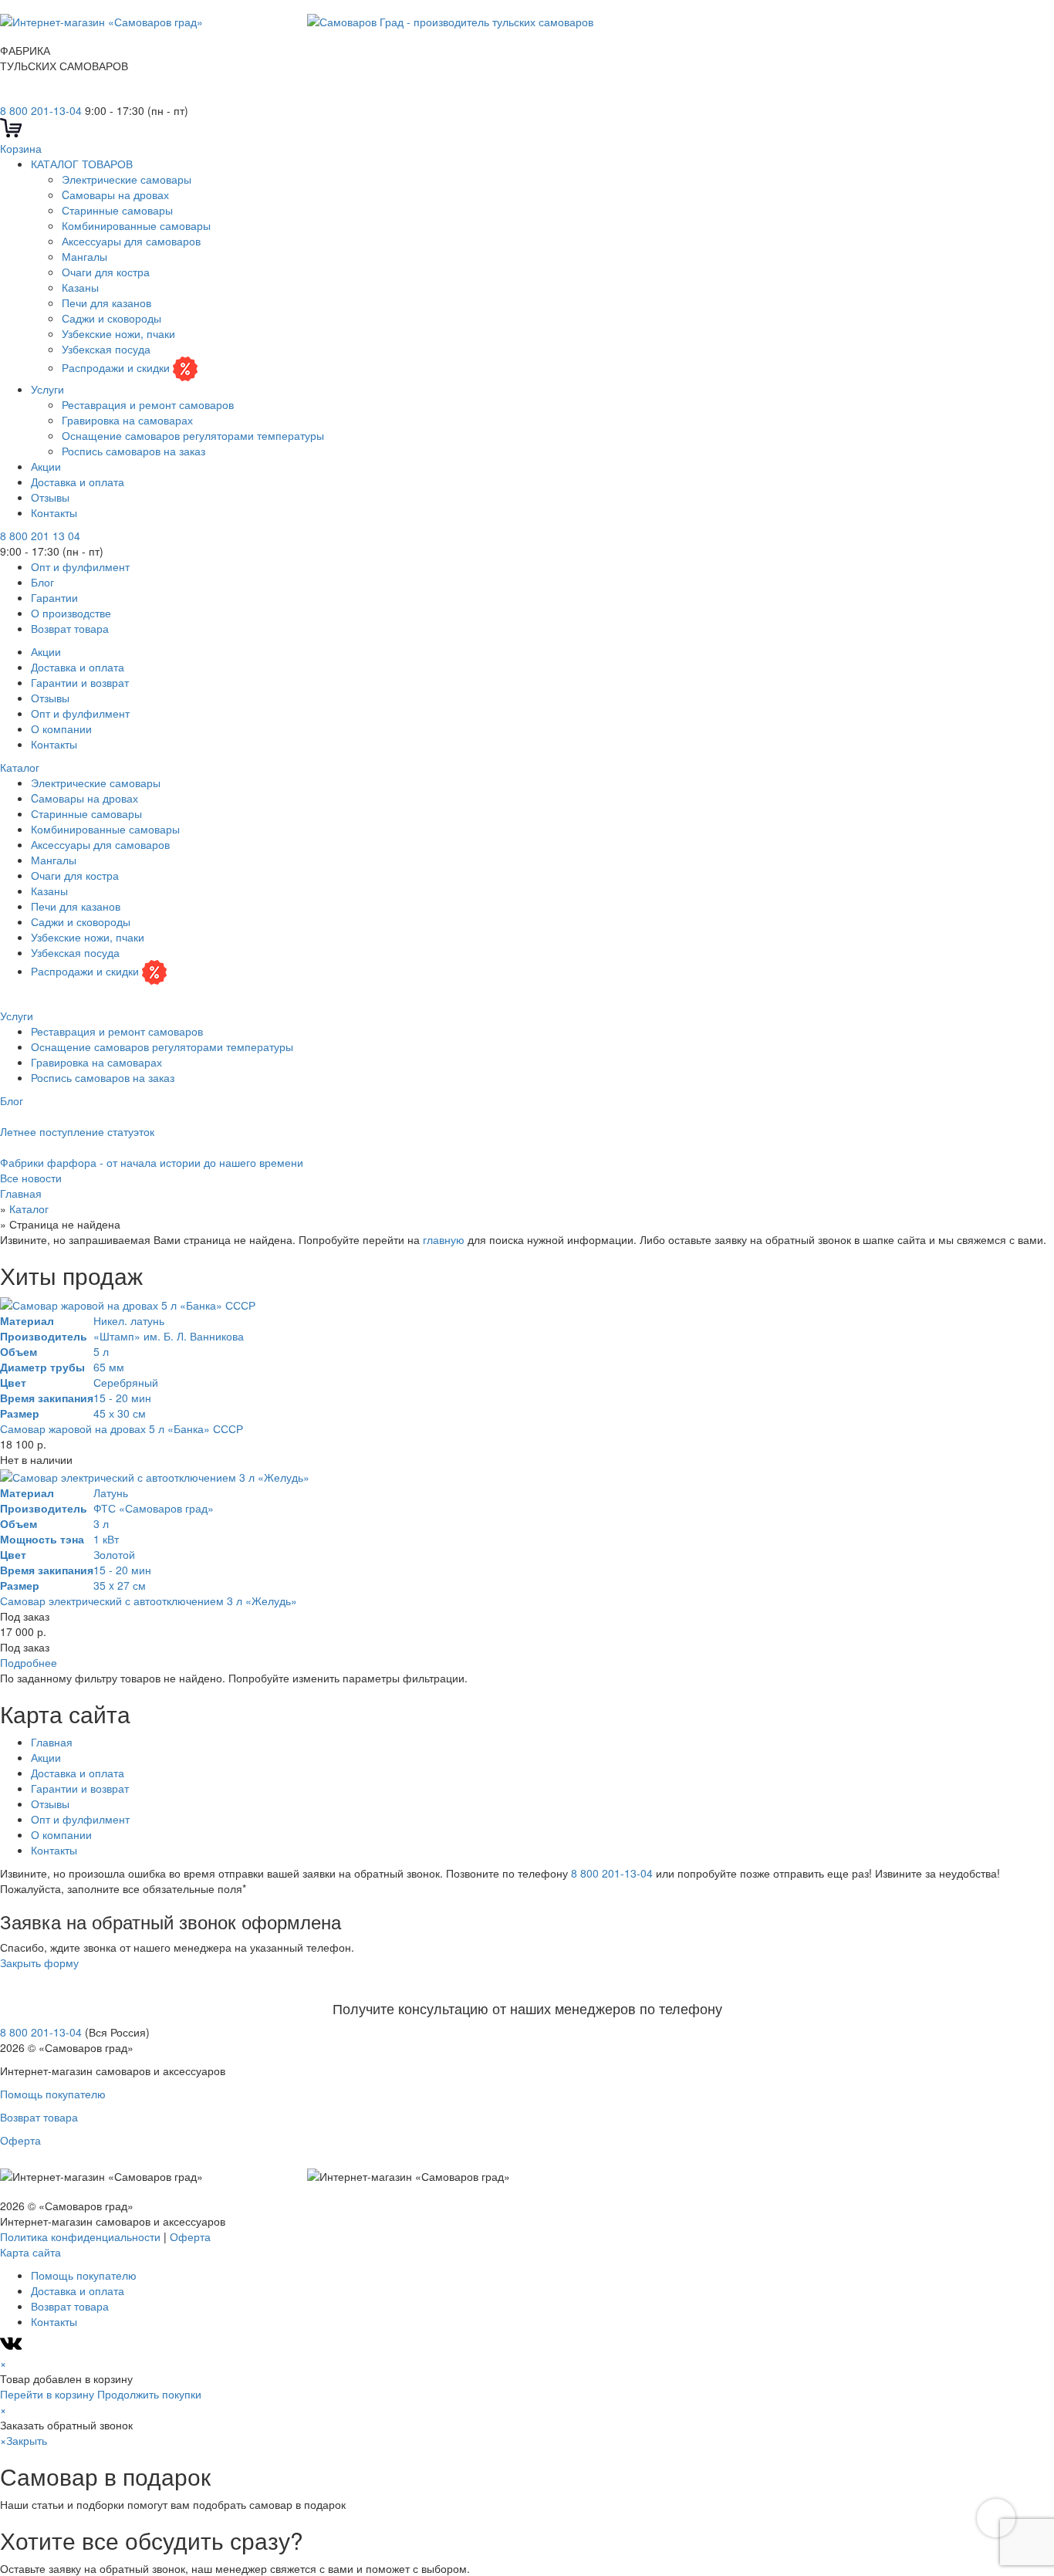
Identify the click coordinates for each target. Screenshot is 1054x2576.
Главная (52, 1742)
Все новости (31, 1178)
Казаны (80, 287)
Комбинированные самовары (136, 225)
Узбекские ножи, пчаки (118, 333)
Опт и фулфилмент (80, 566)
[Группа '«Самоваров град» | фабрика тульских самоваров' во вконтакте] (9, 95)
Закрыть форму (39, 1962)
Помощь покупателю (53, 2094)
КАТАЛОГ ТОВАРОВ (82, 164)
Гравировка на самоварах (127, 420)
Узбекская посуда (106, 349)
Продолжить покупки (149, 2394)
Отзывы (50, 497)
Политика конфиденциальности (80, 2236)
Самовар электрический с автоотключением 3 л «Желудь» (149, 1601)
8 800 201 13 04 (40, 536)
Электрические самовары (127, 179)
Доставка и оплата (78, 482)
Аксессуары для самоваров (131, 241)
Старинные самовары (117, 210)
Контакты (54, 512)
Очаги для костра (106, 272)
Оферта (20, 2140)
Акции (46, 466)
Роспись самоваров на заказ (133, 451)
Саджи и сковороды (111, 318)
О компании (61, 729)
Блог (42, 582)
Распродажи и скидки (117, 367)
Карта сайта (30, 2252)
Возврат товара (70, 628)
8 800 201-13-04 (41, 110)
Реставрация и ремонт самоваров (148, 404)
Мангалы (84, 256)
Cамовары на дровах (115, 194)
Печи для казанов (106, 303)
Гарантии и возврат (80, 682)
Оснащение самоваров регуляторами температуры (193, 435)
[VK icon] (13, 2348)
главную (444, 1239)
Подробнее (29, 1662)
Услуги (47, 389)
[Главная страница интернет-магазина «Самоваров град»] (297, 19)
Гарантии (54, 597)
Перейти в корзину (47, 2394)
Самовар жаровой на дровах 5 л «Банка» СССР (122, 1428)
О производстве (71, 613)
